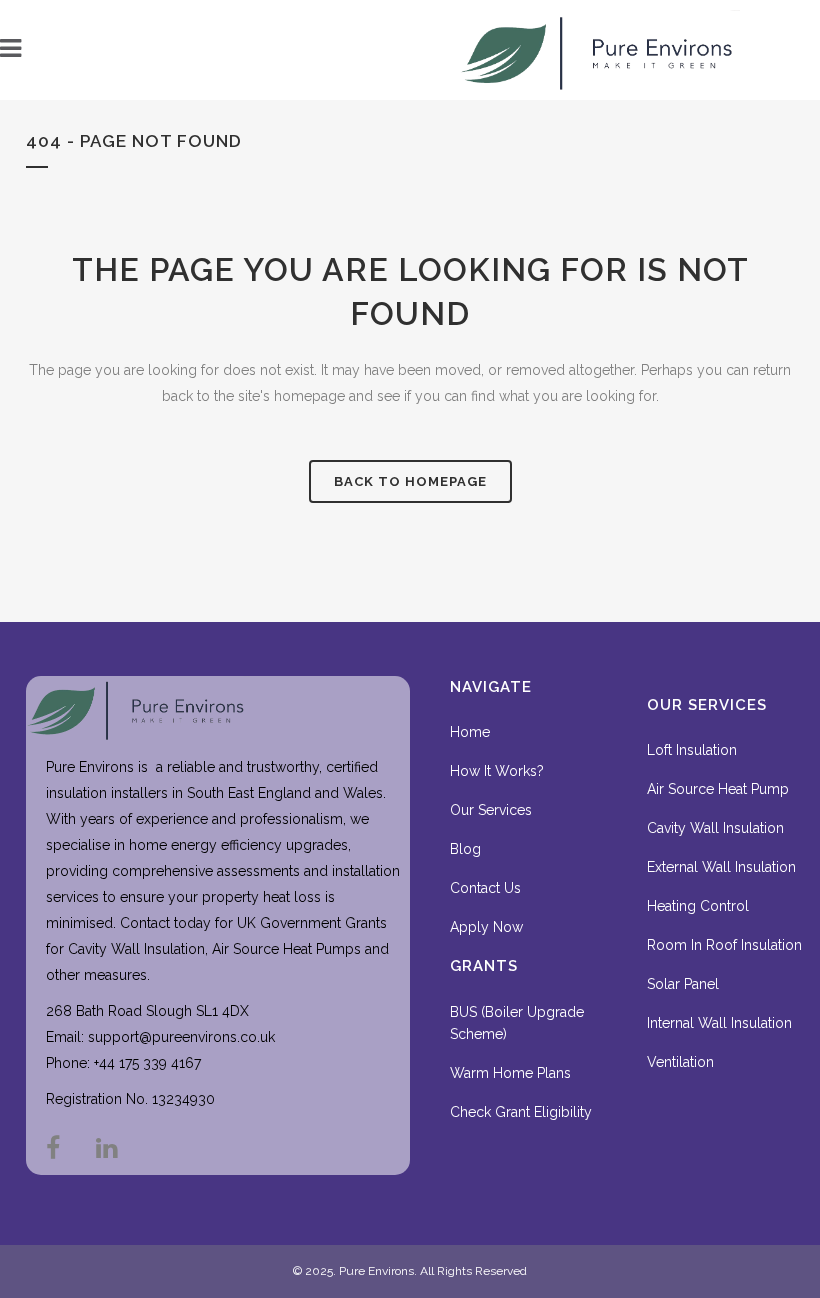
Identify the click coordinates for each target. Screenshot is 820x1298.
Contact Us (485, 888)
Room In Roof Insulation (724, 945)
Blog (465, 849)
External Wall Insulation (721, 867)
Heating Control (698, 906)
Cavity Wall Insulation (715, 828)
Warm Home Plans (510, 1073)
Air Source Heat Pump (718, 789)
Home (470, 732)
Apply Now (486, 927)
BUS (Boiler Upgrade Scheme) (517, 1023)
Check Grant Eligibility (521, 1112)
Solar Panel (683, 984)
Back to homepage (410, 481)
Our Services (491, 810)
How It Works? (497, 771)
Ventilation (680, 1062)
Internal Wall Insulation (719, 1023)
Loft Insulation (692, 750)
